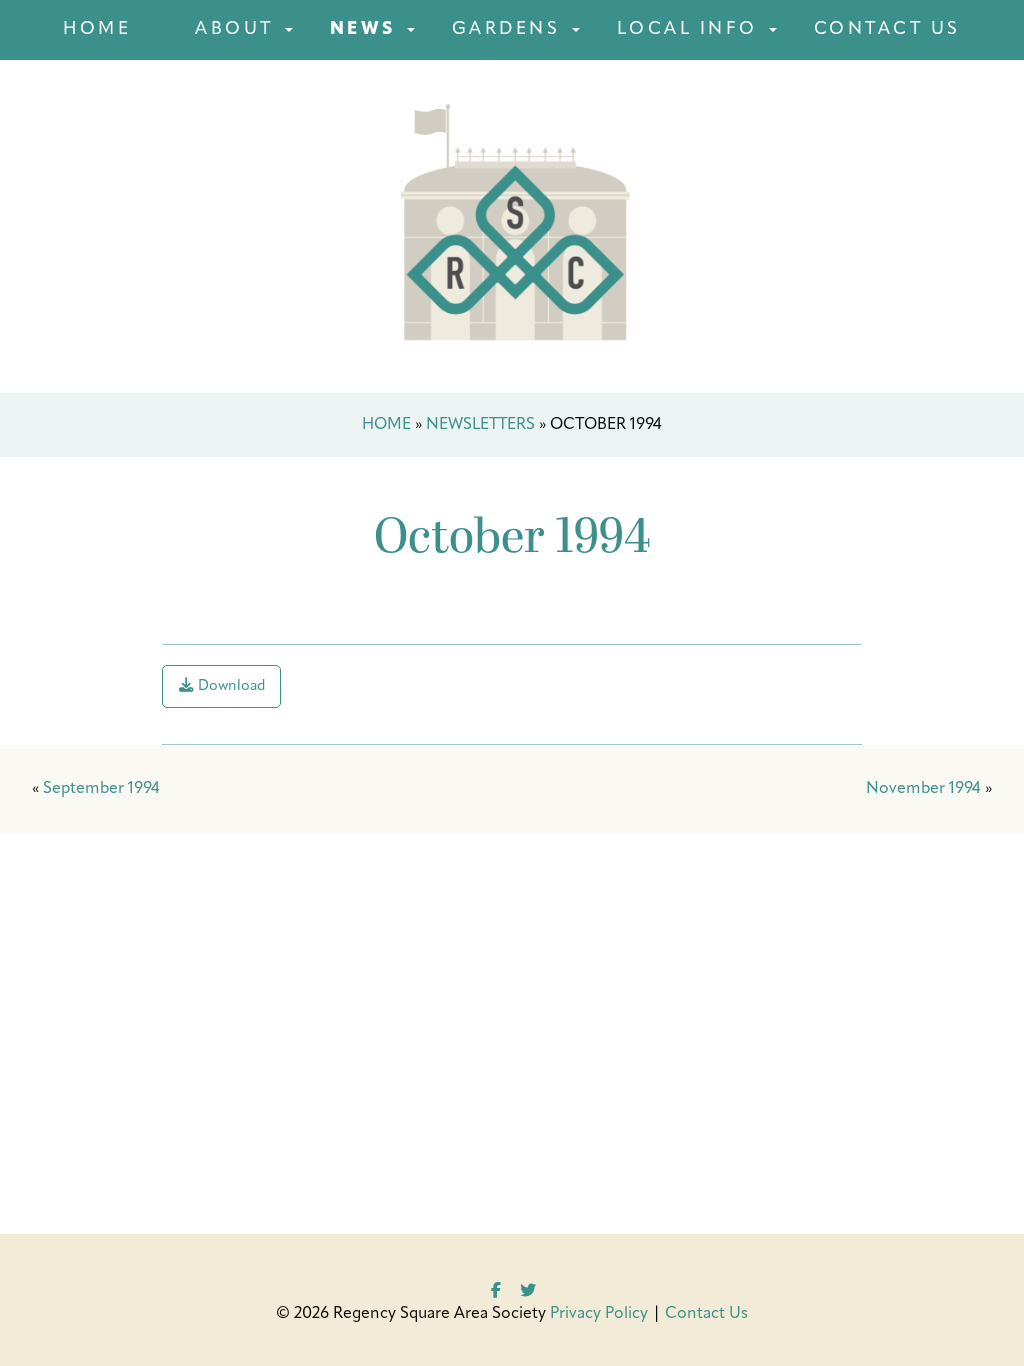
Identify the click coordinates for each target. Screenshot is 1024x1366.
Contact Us (887, 29)
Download (230, 686)
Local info (687, 29)
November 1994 (923, 789)
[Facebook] (496, 1288)
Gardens (506, 29)
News (363, 29)
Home (97, 29)
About (234, 29)
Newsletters (480, 425)
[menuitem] (97, 30)
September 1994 (101, 789)
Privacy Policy (599, 1314)
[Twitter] (528, 1288)
